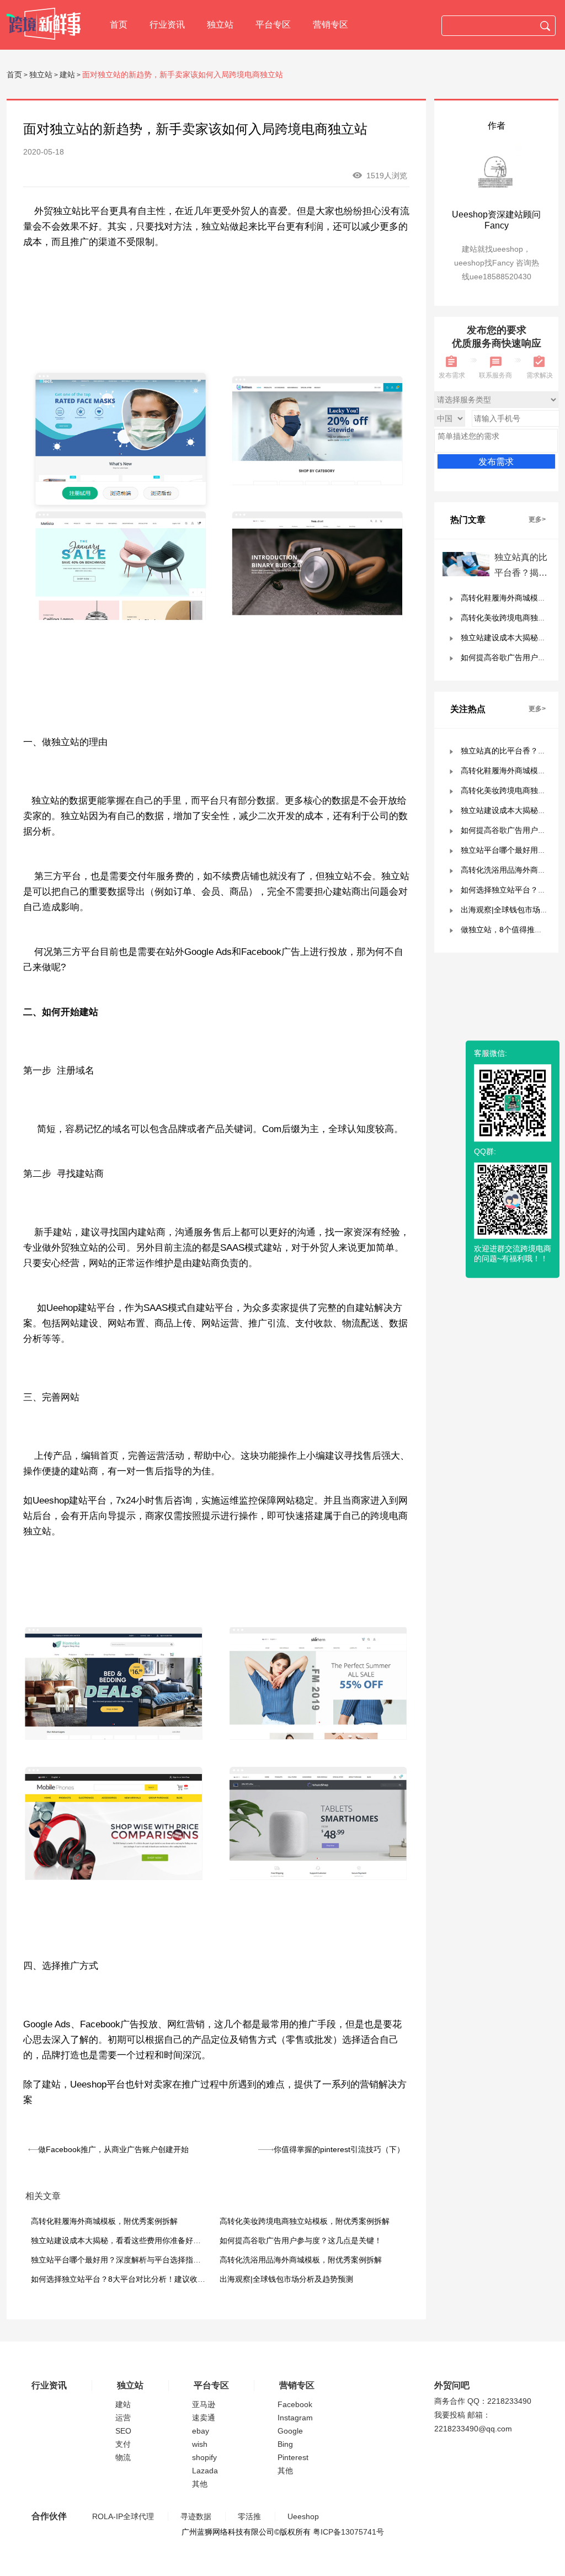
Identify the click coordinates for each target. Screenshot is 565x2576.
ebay (201, 2431)
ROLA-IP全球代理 (123, 2516)
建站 (67, 75)
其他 (200, 2484)
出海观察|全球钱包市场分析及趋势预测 (286, 2279)
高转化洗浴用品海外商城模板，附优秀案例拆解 (301, 2260)
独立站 (220, 25)
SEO (123, 2431)
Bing (285, 2444)
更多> (537, 519)
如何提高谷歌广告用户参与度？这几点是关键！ (301, 2240)
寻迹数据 (196, 2516)
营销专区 (331, 25)
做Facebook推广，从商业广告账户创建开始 (113, 2149)
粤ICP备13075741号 (348, 2532)
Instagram (295, 2418)
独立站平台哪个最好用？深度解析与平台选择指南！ (120, 2260)
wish (200, 2444)
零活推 (249, 2516)
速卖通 (204, 2418)
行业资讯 (167, 25)
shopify (204, 2457)
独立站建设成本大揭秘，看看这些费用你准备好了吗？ (124, 2240)
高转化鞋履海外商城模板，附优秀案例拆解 (104, 2221)
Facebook (295, 2404)
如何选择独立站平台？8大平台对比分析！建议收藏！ (122, 2279)
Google (290, 2431)
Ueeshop (303, 2516)
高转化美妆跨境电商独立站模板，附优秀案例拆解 (305, 2221)
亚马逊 (204, 2404)
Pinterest (293, 2457)
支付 (123, 2444)
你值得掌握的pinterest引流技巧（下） (339, 2149)
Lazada (205, 2471)
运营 (123, 2418)
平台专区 (273, 25)
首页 (119, 25)
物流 (123, 2457)
